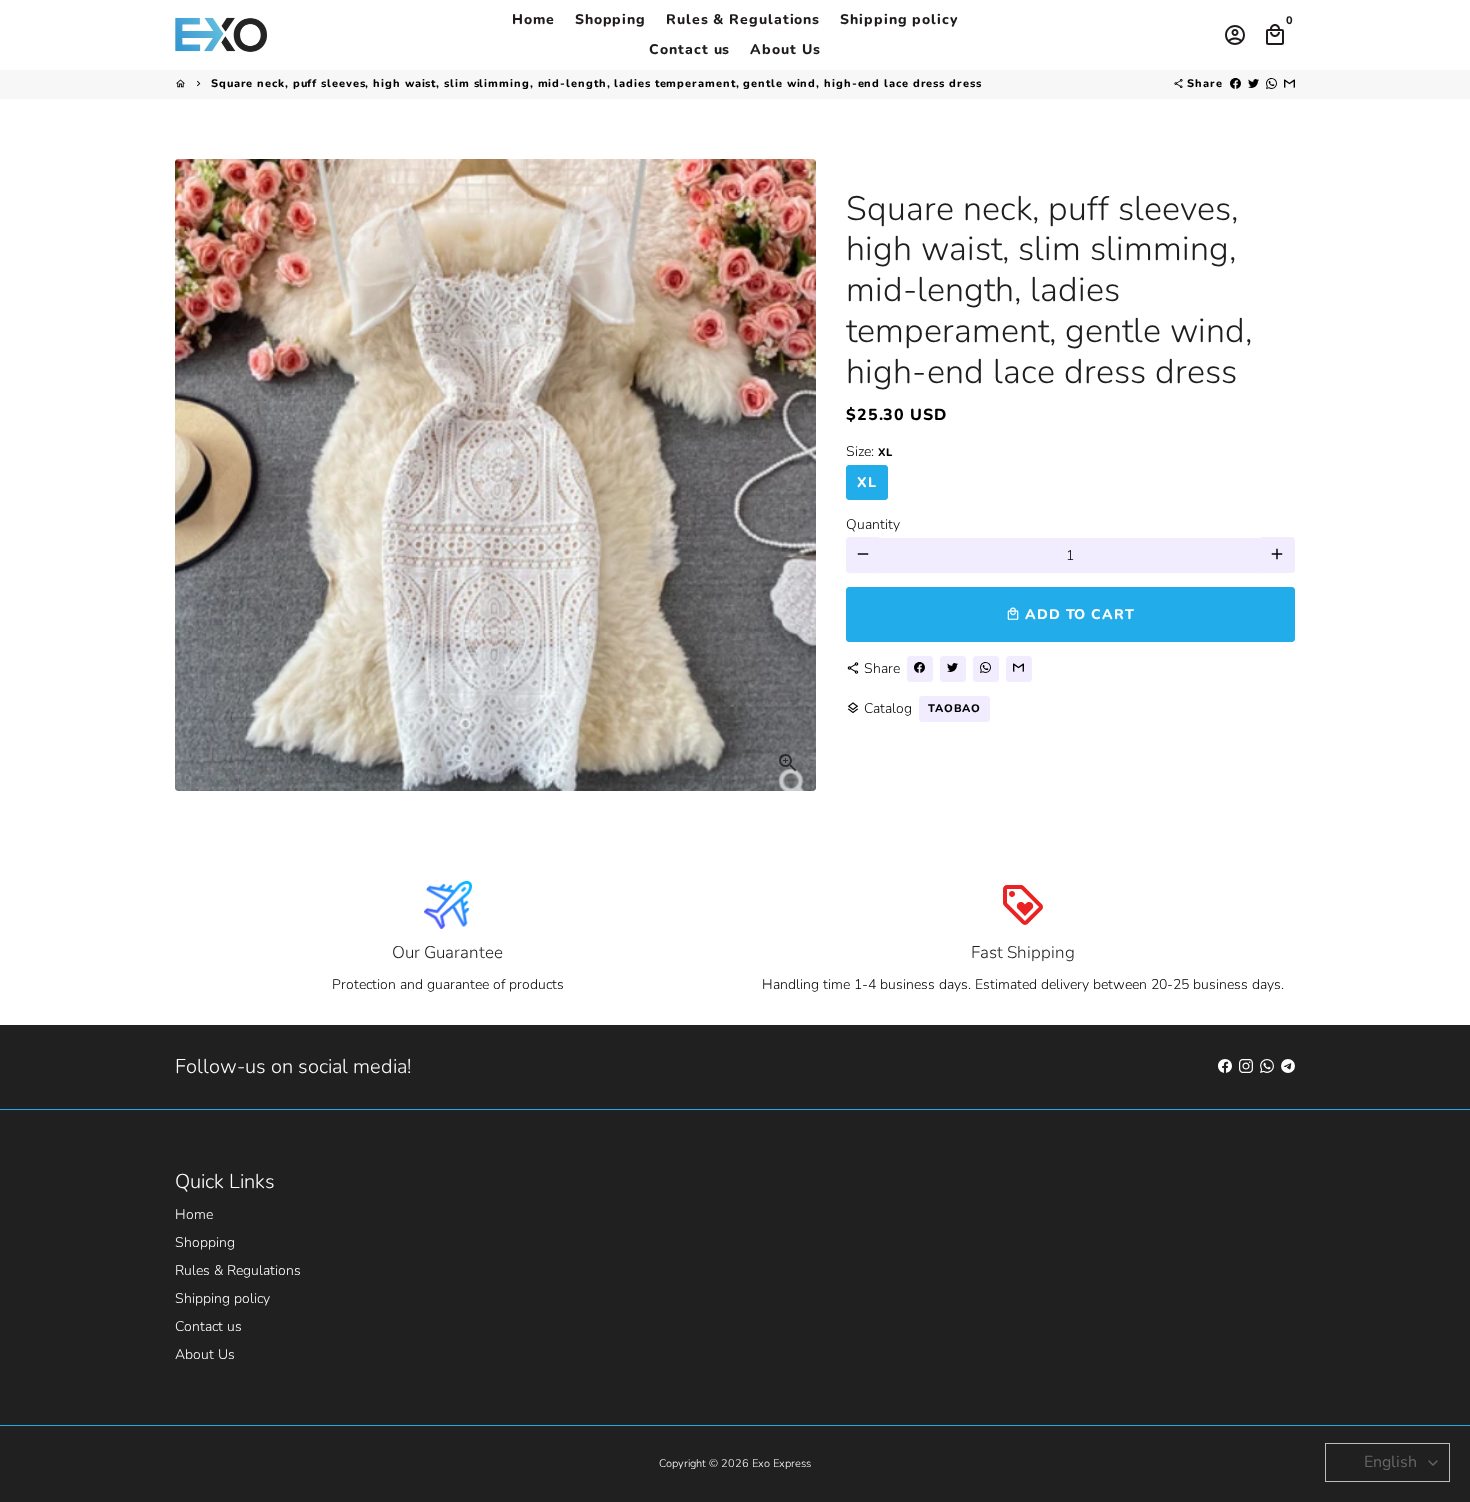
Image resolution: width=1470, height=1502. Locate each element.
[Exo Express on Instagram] (1246, 1066)
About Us (785, 49)
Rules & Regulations (743, 19)
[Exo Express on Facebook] (1225, 1066)
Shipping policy (899, 19)
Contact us (689, 49)
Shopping (610, 19)
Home (533, 19)
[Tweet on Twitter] (1253, 83)
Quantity (873, 523)
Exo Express (781, 1463)
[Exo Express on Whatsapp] (1267, 1066)
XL (867, 481)
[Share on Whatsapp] (1271, 83)
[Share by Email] (1289, 83)
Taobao (954, 707)
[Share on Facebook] (1235, 83)
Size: (869, 450)
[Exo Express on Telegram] (1288, 1066)
